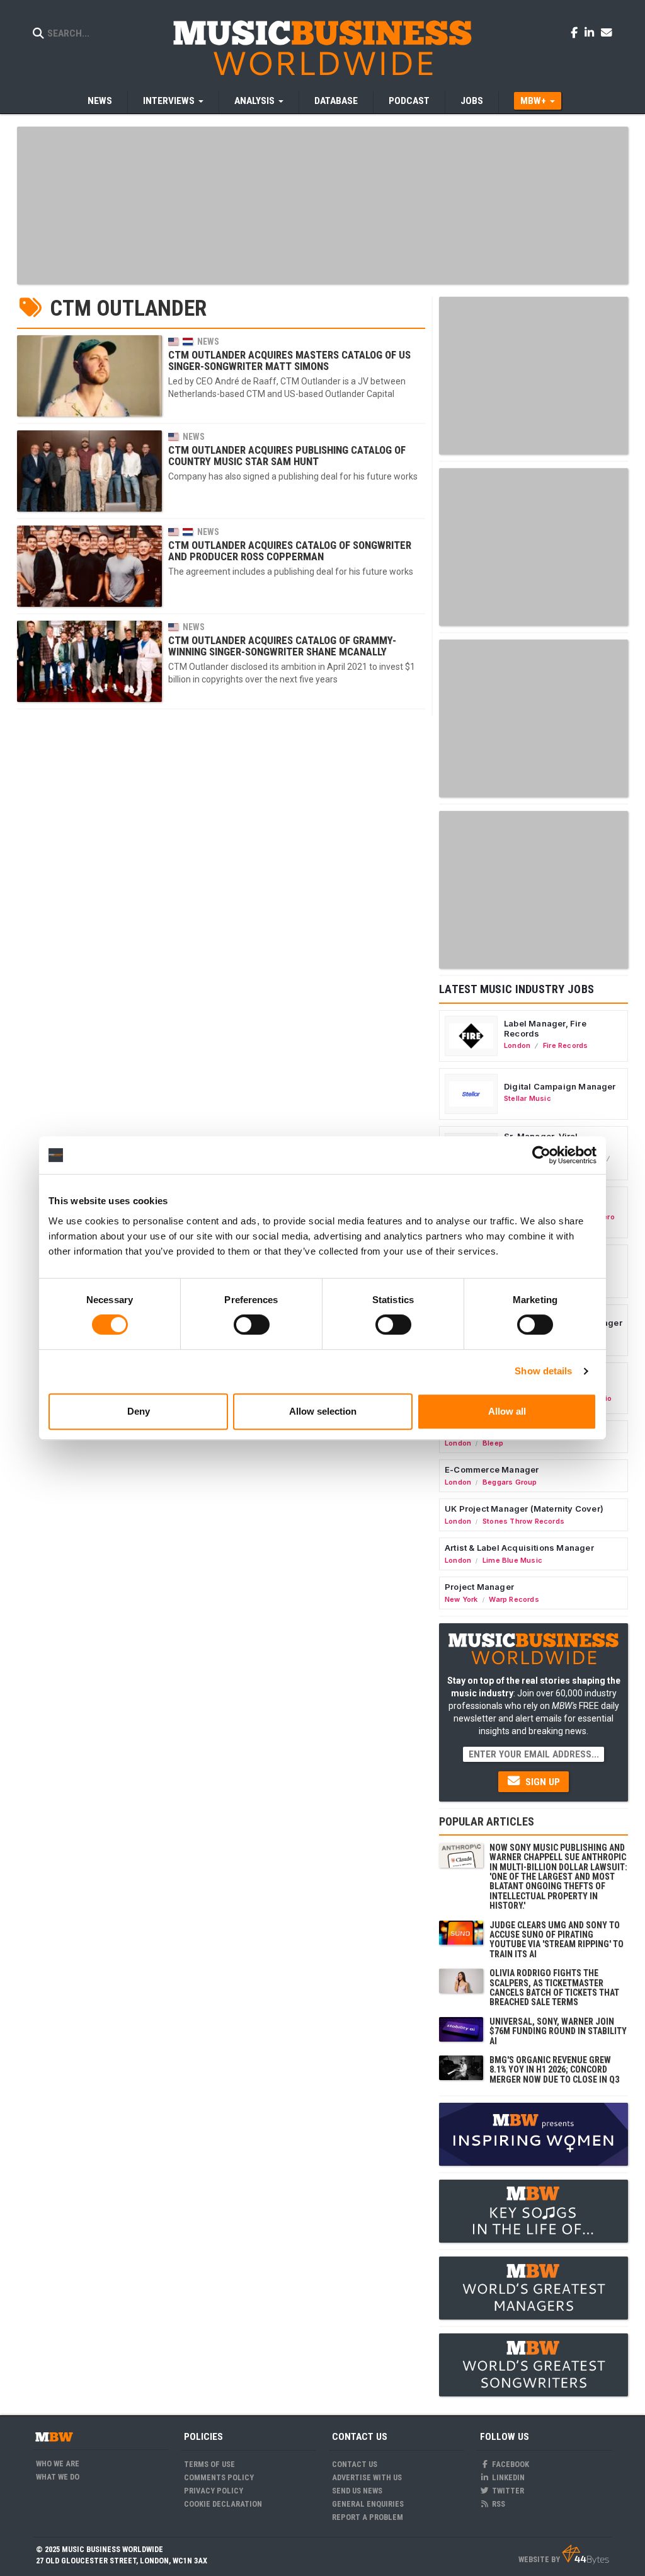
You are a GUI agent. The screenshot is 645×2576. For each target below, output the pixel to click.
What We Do (58, 2477)
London (517, 1045)
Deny (139, 1411)
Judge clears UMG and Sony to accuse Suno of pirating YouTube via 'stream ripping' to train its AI (557, 1940)
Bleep (493, 1443)
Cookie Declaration (223, 2504)
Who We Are (58, 2464)
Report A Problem (368, 2517)
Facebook (510, 2464)
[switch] (252, 1325)
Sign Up (541, 1782)
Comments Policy (219, 2477)
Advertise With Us (367, 2477)
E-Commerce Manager (492, 1469)
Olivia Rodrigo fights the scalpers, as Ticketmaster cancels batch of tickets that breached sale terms (554, 1987)
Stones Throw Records (523, 1521)
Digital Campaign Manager (560, 1086)
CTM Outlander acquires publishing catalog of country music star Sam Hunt (287, 456)
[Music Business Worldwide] (322, 47)
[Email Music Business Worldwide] (607, 32)
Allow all (507, 1411)
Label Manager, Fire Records (545, 1028)
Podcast (409, 101)
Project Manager (479, 1587)
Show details (543, 1371)
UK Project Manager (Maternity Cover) (524, 1509)
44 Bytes (585, 2555)
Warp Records (514, 1599)
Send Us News (357, 2491)
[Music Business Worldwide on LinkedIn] (591, 32)
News (100, 101)
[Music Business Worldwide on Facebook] (576, 32)
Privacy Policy (214, 2491)
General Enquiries (368, 2504)
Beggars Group (510, 1482)
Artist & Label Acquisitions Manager (519, 1548)
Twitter (507, 2491)
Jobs (472, 101)
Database (336, 101)
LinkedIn (507, 2477)
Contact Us (355, 2464)
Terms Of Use (209, 2464)
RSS (498, 2504)
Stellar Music (528, 1098)
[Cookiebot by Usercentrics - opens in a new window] (541, 1155)
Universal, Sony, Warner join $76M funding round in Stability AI (558, 2031)
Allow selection (323, 1411)
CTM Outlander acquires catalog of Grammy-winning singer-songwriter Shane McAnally (282, 646)
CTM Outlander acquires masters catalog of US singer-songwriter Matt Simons (289, 360)
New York (461, 1599)
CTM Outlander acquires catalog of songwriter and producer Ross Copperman (290, 551)
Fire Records (566, 1045)
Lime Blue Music (512, 1560)
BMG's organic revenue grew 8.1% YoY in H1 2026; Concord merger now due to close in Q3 (554, 2070)
